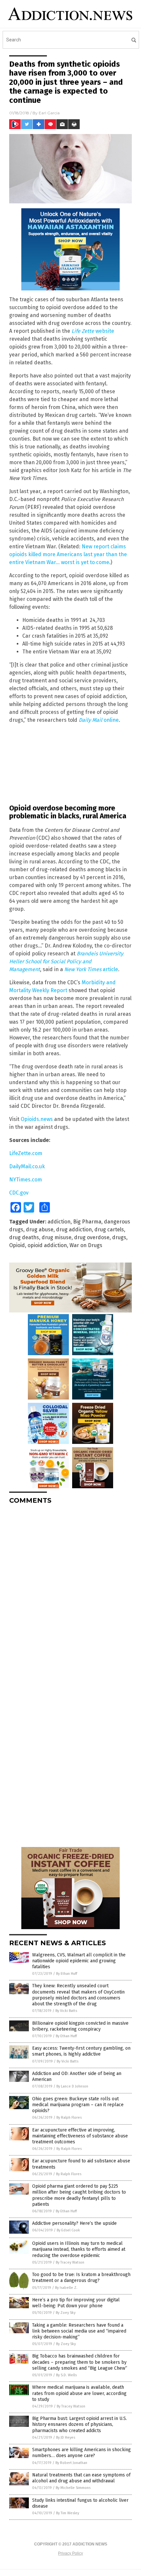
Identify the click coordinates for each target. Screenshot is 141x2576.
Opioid (17, 1245)
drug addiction (74, 1230)
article (91, 969)
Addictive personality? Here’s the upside (74, 2223)
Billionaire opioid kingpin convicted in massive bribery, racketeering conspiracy (80, 2026)
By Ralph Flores (69, 2118)
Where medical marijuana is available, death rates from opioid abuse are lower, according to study (79, 2393)
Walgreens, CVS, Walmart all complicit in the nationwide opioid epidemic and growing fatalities (79, 1961)
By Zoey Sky (66, 2313)
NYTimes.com (26, 1180)
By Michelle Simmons (73, 2488)
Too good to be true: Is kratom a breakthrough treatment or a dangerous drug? (81, 2278)
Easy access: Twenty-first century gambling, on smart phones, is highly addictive (81, 2051)
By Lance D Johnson (72, 2086)
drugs (119, 1237)
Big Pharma (87, 1222)
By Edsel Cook (68, 2230)
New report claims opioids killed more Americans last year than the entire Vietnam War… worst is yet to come (68, 554)
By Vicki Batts (66, 2011)
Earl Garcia (49, 113)
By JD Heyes (66, 2438)
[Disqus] (70, 1592)
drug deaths (24, 1237)
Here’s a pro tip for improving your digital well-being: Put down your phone (76, 2303)
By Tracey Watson (70, 2262)
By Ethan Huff (67, 1974)
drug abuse (40, 1230)
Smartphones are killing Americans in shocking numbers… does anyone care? (81, 2453)
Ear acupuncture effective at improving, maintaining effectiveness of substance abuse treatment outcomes (80, 2136)
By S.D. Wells (66, 2375)
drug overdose (92, 1237)
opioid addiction (47, 1245)
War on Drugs (86, 1245)
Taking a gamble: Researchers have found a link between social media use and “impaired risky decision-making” (79, 2331)
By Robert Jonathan (71, 2463)
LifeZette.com (26, 1153)
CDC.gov (19, 1193)
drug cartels (109, 1230)
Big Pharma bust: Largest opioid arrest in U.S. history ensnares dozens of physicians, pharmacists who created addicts (80, 2424)
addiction (59, 1222)
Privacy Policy (70, 2553)
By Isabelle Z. (66, 2288)
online (99, 720)
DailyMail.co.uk (27, 1166)
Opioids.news (37, 1119)
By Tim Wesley (68, 2513)
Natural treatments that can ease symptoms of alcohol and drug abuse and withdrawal (81, 2478)
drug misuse (57, 1237)
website (93, 331)
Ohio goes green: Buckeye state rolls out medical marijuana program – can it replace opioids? (78, 2105)
